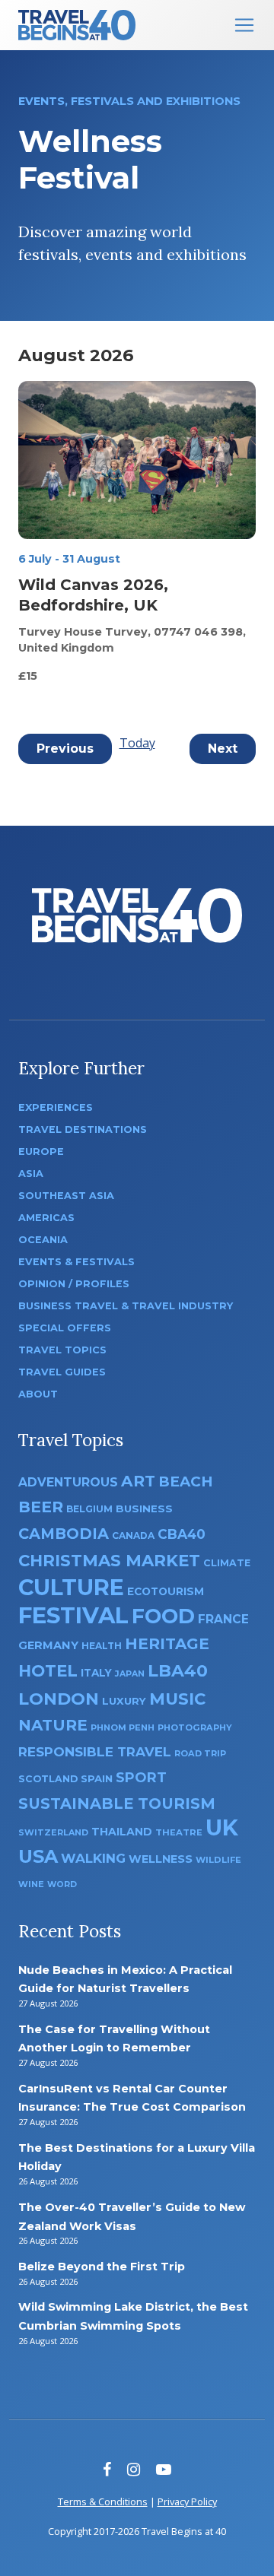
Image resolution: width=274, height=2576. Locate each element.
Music (177, 1699)
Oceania (43, 1240)
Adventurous (68, 1482)
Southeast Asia (66, 1196)
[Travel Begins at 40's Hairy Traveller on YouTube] (164, 2469)
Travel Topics (62, 1350)
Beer (41, 1507)
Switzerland (53, 1832)
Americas (46, 1218)
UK (222, 1827)
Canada (133, 1535)
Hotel (48, 1670)
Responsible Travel (95, 1752)
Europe (41, 1152)
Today (137, 743)
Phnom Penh (123, 1727)
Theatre (179, 1832)
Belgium (89, 1509)
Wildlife (218, 1860)
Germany (48, 1645)
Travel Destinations (83, 1129)
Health (102, 1646)
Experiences (56, 1107)
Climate (227, 1563)
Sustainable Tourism (117, 1804)
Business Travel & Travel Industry (126, 1306)
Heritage (167, 1643)
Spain (97, 1778)
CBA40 (182, 1534)
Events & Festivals (76, 1262)
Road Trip (200, 1753)
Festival (73, 1615)
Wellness (161, 1859)
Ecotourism (166, 1591)
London (59, 1699)
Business (144, 1508)
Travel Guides (62, 1372)
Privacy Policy (187, 2501)
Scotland (48, 1779)
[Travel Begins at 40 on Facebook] (107, 2469)
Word (62, 1884)
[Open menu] (244, 25)
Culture (71, 1587)
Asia (31, 1174)
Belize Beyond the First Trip (102, 2267)
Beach (186, 1482)
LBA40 (178, 1671)
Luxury (124, 1701)
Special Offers (65, 1328)
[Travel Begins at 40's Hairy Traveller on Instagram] (134, 2469)
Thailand (122, 1832)
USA (38, 1856)
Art (138, 1481)
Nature (53, 1725)
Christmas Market (109, 1560)
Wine (31, 1884)
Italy (96, 1673)
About (38, 1394)
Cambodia (64, 1534)
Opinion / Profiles (74, 1284)
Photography (195, 1727)
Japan (130, 1674)
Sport (141, 1777)
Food (163, 1616)
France (223, 1619)
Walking (93, 1858)
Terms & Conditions (103, 2501)
